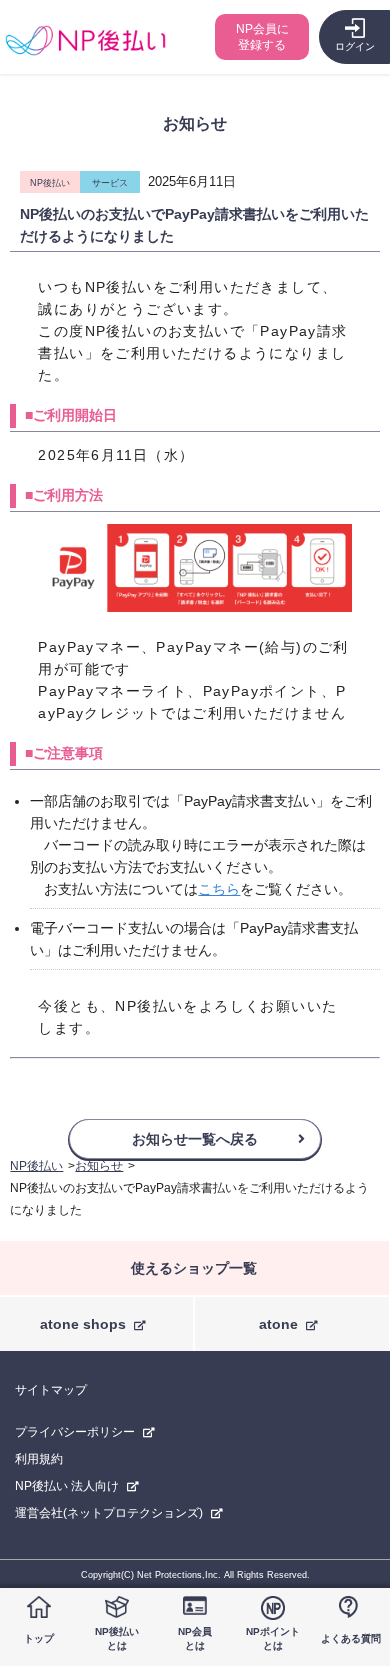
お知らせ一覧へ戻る (195, 1139)
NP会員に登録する (262, 37)
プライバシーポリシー (75, 1432)
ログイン (355, 46)
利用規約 (39, 1459)
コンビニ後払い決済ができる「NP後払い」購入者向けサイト (85, 40)
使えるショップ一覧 (194, 1268)
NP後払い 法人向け (67, 1486)
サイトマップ (51, 1390)
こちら (219, 889)
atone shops (83, 1324)
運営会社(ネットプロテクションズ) (109, 1513)
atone (278, 1324)
